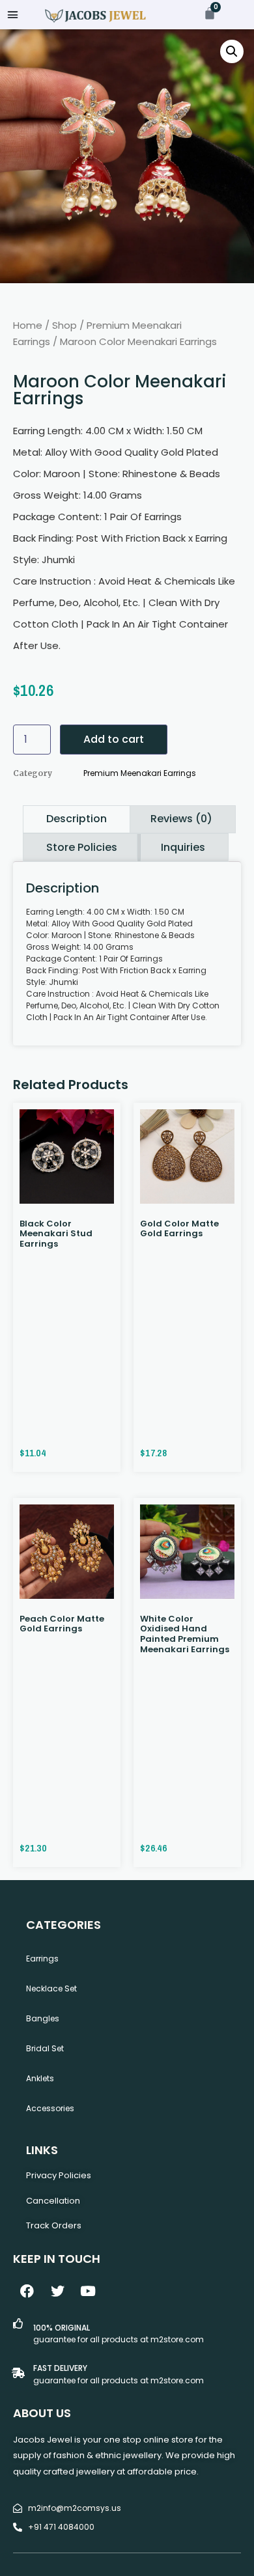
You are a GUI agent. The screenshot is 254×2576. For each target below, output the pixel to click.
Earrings (42, 1959)
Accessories (50, 2108)
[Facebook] (27, 2292)
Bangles (43, 2018)
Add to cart (114, 739)
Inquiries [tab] (183, 847)
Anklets (40, 2078)
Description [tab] (77, 819)
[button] (13, 15)
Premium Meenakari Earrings (140, 773)
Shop (64, 325)
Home (28, 325)
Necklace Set (51, 1988)
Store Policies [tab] (82, 847)
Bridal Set (45, 2048)
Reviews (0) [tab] (181, 819)
